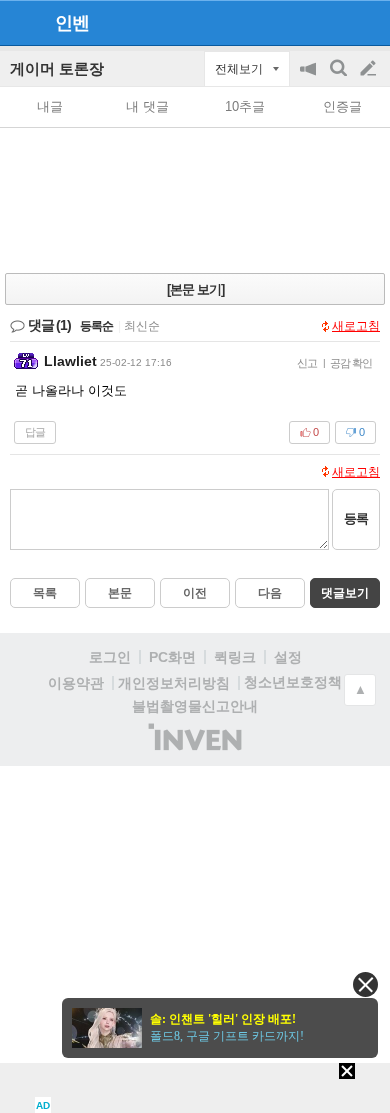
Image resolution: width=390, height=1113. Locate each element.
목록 (45, 593)
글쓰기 (370, 69)
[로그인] (330, 22)
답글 (35, 432)
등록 (356, 518)
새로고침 (356, 326)
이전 (195, 593)
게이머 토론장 (57, 68)
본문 (120, 593)
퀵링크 (235, 657)
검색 (340, 78)
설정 (288, 657)
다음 (270, 593)
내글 (50, 106)
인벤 (72, 23)
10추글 (245, 106)
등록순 (96, 326)
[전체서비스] (366, 22)
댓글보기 (345, 593)
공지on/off (310, 78)
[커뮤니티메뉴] (21, 22)
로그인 (110, 657)
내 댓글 (147, 106)
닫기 (365, 984)
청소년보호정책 (293, 682)
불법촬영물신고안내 (195, 706)
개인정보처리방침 (174, 683)
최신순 (142, 326)
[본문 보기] (195, 289)
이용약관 (76, 683)
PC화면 (172, 657)
